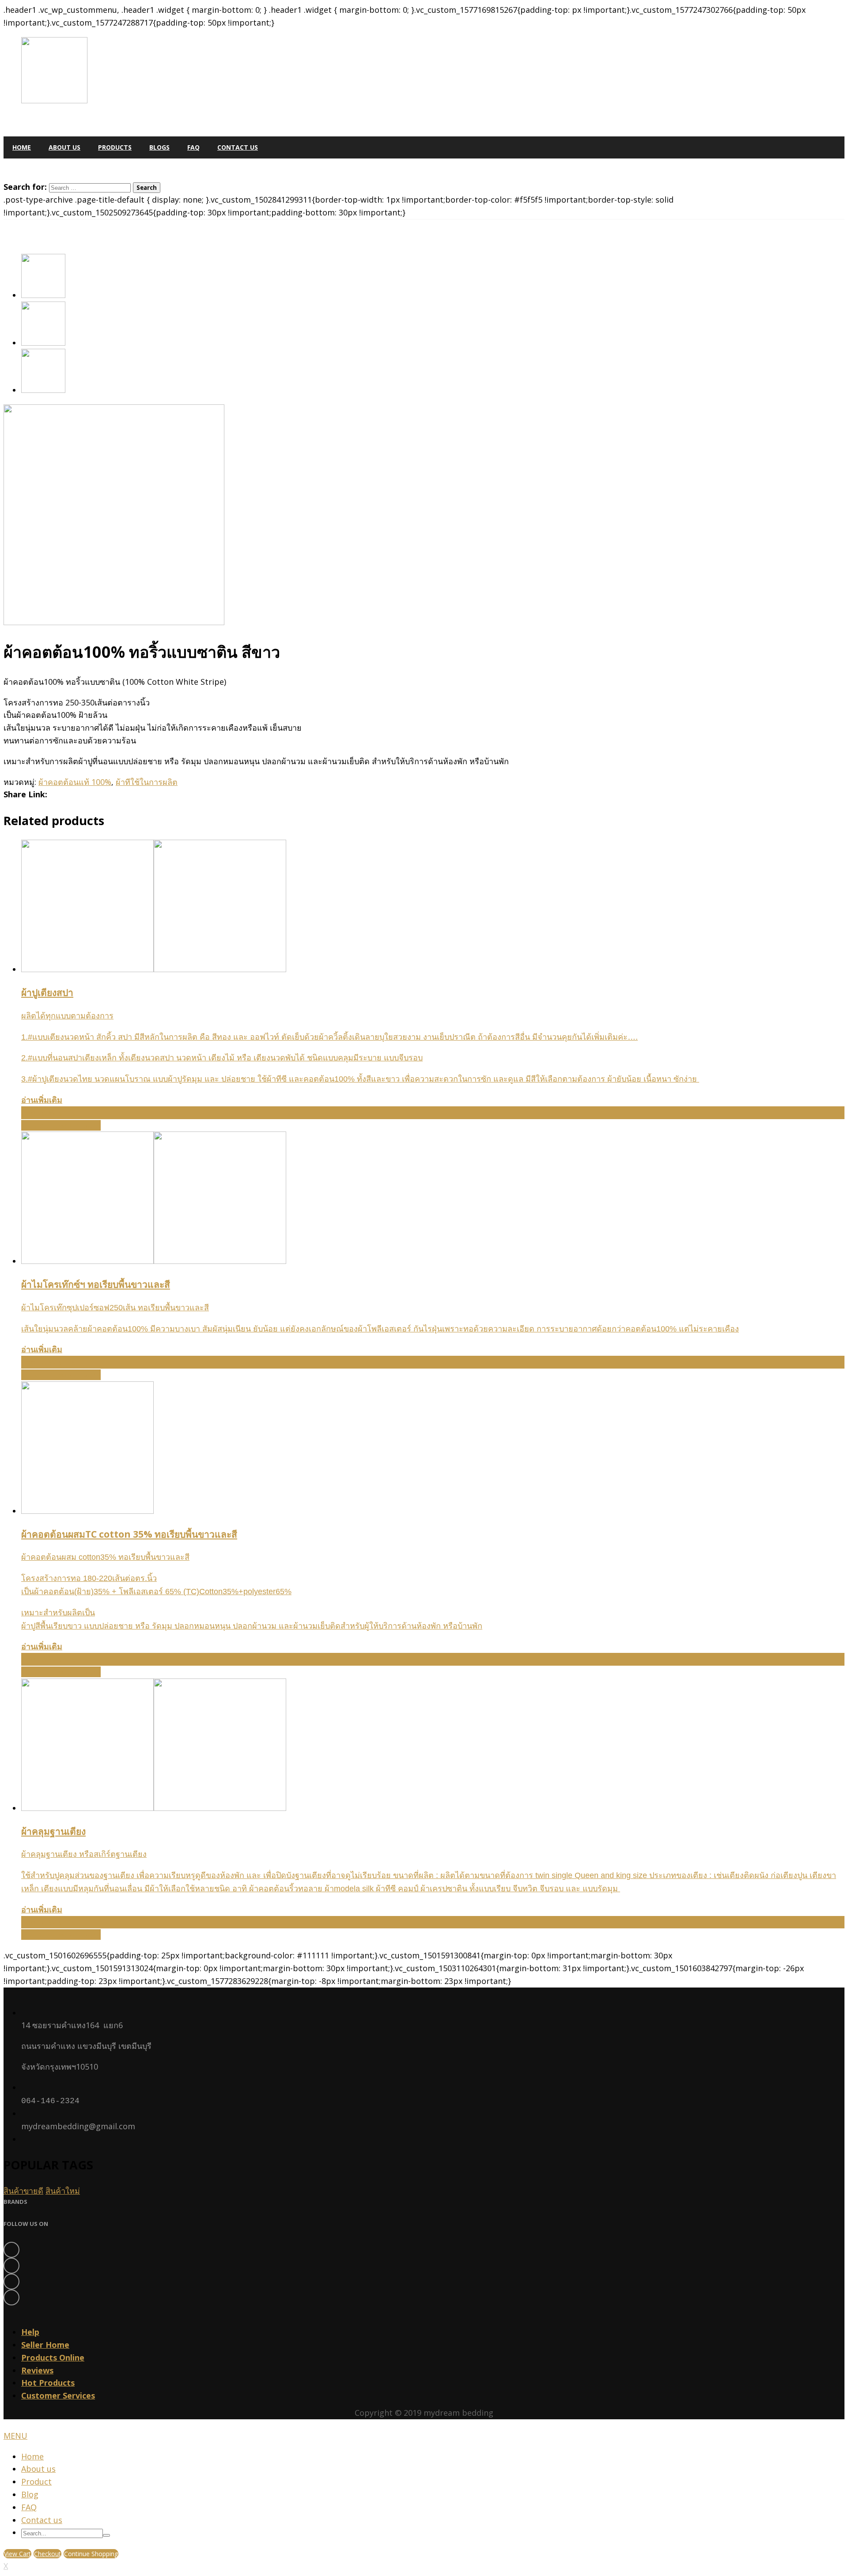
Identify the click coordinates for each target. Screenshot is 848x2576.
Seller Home (45, 2345)
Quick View (43, 1125)
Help (30, 2332)
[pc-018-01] (43, 295)
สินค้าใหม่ (63, 2191)
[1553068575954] (43, 343)
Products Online (53, 2357)
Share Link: (25, 794)
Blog (30, 2494)
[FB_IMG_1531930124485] (43, 390)
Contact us (42, 2520)
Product (36, 2482)
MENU (15, 2436)
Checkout (47, 2554)
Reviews (37, 2370)
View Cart (17, 2554)
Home (32, 2456)
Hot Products (48, 2383)
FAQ (29, 2507)
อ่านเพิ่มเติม (42, 1100)
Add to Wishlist (50, 1113)
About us (38, 2469)
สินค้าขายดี (23, 2191)
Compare (83, 1125)
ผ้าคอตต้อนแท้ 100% (75, 782)
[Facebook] (424, 2250)
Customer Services (58, 2395)
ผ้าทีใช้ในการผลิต (147, 782)
